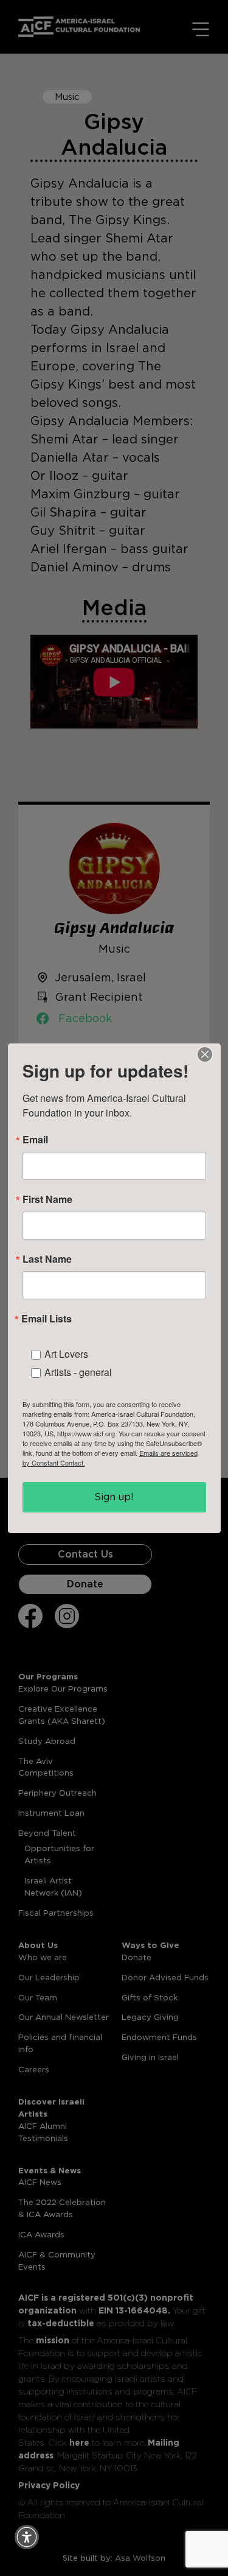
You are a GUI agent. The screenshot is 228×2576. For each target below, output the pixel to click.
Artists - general (78, 1372)
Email (35, 1140)
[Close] (205, 1054)
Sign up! (114, 1497)
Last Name (47, 1259)
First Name (47, 1199)
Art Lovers (66, 1354)
